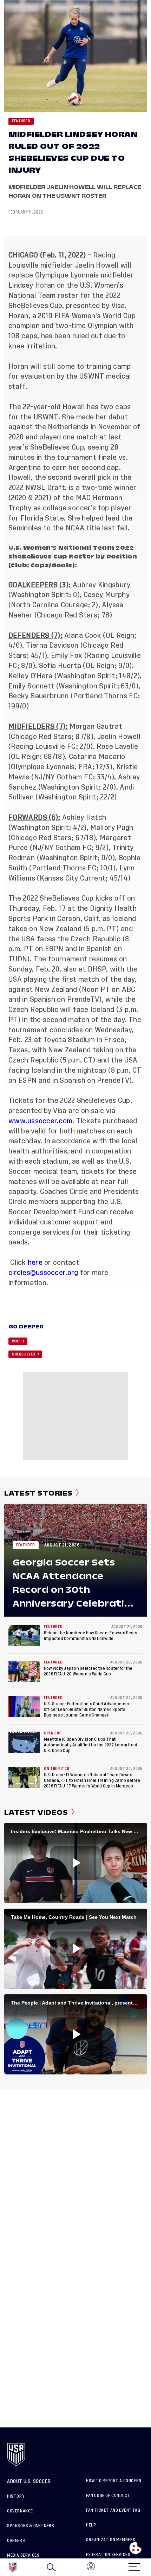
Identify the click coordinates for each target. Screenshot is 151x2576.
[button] (151, 2567)
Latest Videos (36, 1812)
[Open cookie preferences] (136, 2548)
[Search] (51, 2567)
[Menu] (134, 2565)
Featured (21, 121)
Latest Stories (38, 1493)
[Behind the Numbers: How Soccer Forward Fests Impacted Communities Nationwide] (24, 1636)
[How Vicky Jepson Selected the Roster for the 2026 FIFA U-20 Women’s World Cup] (24, 1671)
